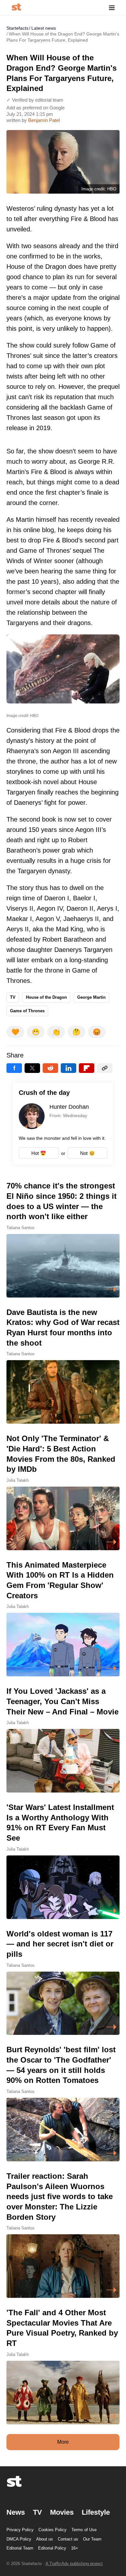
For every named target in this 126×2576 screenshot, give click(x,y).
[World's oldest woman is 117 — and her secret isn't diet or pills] (63, 1982)
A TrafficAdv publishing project (74, 2564)
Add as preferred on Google (36, 108)
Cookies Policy (52, 2530)
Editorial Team (20, 2548)
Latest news (44, 28)
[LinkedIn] (68, 1068)
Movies (62, 2512)
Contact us (68, 2539)
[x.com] (32, 1068)
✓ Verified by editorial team (35, 100)
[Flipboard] (87, 1068)
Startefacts (17, 28)
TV (13, 997)
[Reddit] (50, 1068)
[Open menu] (112, 8)
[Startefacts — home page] (16, 8)
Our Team (92, 2539)
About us (45, 2539)
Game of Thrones (27, 1011)
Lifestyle (96, 2512)
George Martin (91, 997)
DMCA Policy (19, 2539)
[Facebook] (14, 1068)
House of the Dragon (46, 997)
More (63, 2442)
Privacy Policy (20, 2530)
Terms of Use (84, 2530)
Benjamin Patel (44, 120)
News (16, 2512)
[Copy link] (105, 1068)
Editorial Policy (52, 2548)
